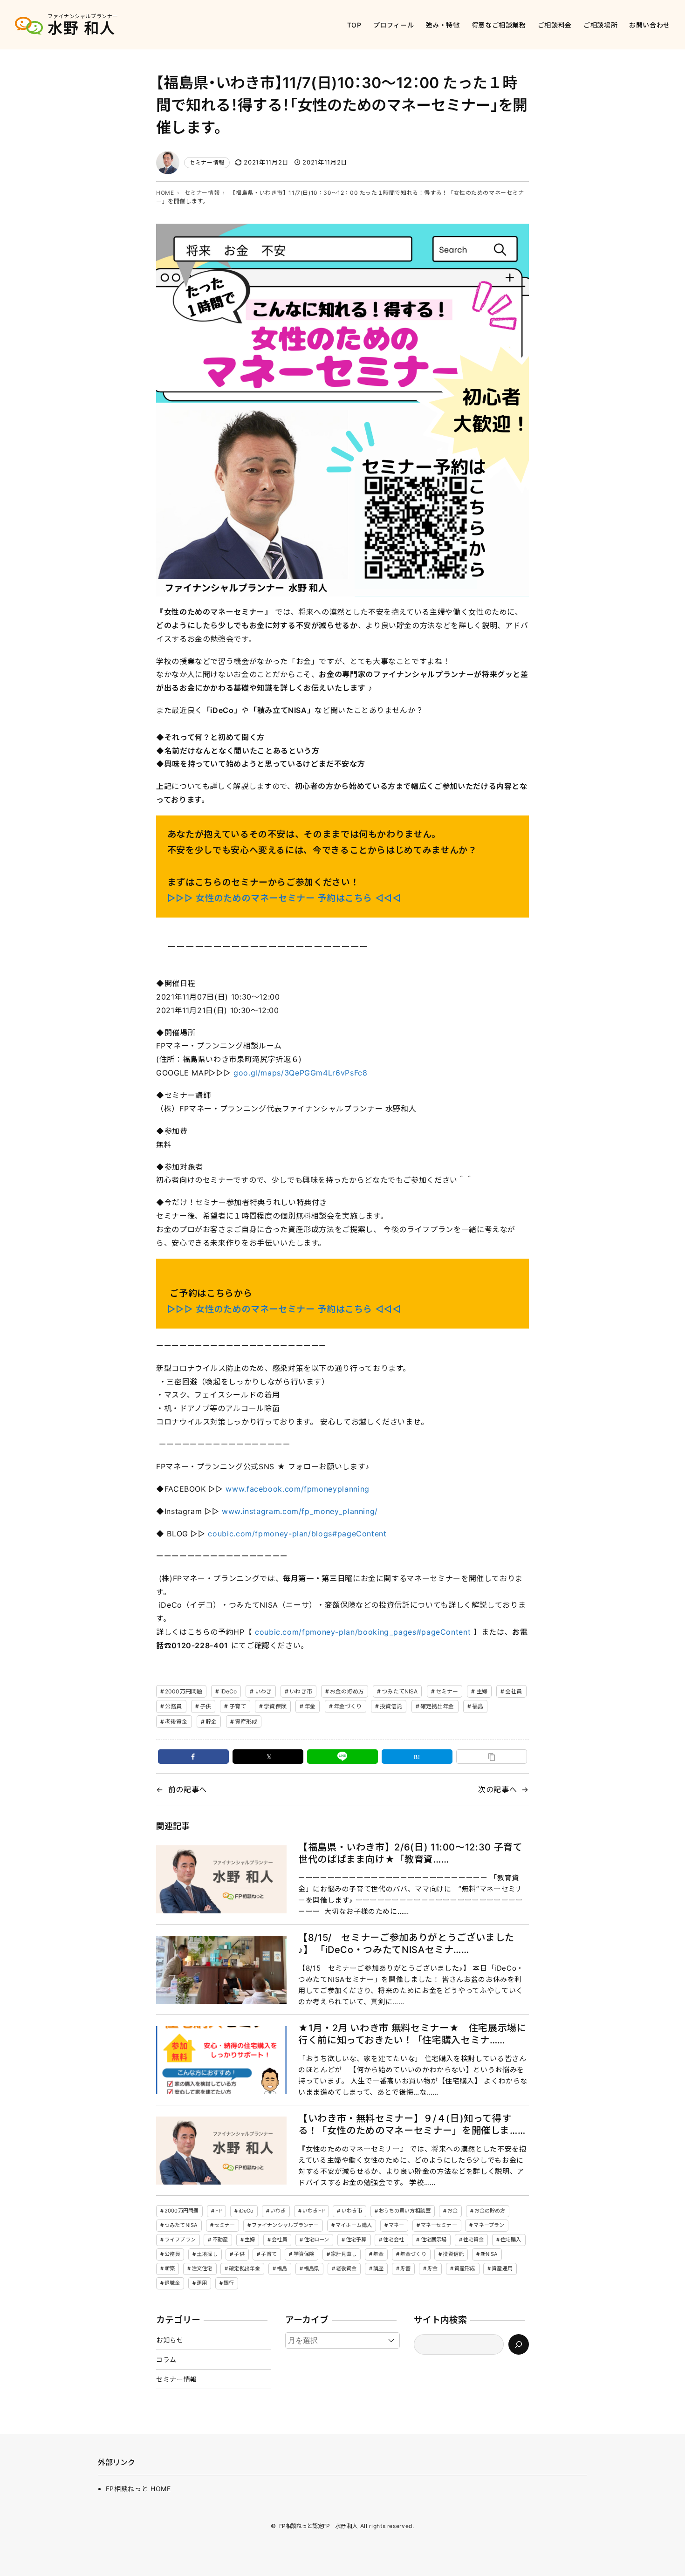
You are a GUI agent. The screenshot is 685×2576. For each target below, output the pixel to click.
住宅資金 (473, 2240)
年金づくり (348, 1706)
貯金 (211, 1722)
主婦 (482, 1691)
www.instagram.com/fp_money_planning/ (301, 1511)
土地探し (207, 2254)
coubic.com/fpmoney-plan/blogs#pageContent (298, 1534)
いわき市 (301, 1691)
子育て (238, 1706)
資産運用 (502, 2268)
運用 (202, 2283)
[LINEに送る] (342, 1757)
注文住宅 (202, 2268)
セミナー (447, 1691)
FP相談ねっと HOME (138, 2489)
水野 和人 (82, 28)
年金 (310, 1706)
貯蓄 (405, 2268)
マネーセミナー (439, 2225)
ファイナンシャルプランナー (285, 2225)
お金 (452, 2211)
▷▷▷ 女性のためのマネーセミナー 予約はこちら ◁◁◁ (284, 898)
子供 (205, 1706)
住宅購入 (511, 2240)
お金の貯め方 (347, 1691)
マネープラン (489, 2225)
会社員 (514, 1691)
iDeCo (229, 1691)
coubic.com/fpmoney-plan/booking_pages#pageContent (363, 1632)
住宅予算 (356, 2240)
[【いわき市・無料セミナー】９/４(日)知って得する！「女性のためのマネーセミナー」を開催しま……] (221, 2151)
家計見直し (344, 2254)
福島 (478, 1706)
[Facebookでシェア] (193, 1757)
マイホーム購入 (354, 2225)
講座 (378, 2268)
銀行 (229, 2283)
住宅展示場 (434, 2240)
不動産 (220, 2240)
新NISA (489, 2254)
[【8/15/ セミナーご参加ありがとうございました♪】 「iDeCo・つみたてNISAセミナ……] (221, 1970)
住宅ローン (317, 2240)
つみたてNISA (400, 1691)
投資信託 (391, 1706)
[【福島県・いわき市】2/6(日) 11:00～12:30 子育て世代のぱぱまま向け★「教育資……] (221, 1880)
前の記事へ (188, 1789)
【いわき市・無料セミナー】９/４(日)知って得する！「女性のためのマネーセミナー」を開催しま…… (412, 2124)
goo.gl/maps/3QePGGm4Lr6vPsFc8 (301, 1073)
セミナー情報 (207, 162)
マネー (396, 2225)
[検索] (519, 2344)
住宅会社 (393, 2240)
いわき (263, 1691)
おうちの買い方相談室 (405, 2211)
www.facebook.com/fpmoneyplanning (299, 1489)
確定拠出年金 (437, 1706)
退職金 (172, 2283)
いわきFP (314, 2211)
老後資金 (176, 1722)
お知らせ (170, 2340)
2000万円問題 (184, 1691)
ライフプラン (180, 2240)
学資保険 (275, 1706)
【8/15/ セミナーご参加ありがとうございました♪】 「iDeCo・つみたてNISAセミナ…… (406, 1944)
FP (219, 2211)
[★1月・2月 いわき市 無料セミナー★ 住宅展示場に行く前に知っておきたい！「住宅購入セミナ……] (221, 2060)
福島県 (312, 2268)
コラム (166, 2360)
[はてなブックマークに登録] (417, 1757)
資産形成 (246, 1722)
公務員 (173, 1706)
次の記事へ (497, 1789)
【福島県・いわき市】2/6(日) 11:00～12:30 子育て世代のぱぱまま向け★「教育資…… (410, 1853)
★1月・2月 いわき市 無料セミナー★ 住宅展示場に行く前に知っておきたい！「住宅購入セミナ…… (412, 2034)
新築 (170, 2268)
